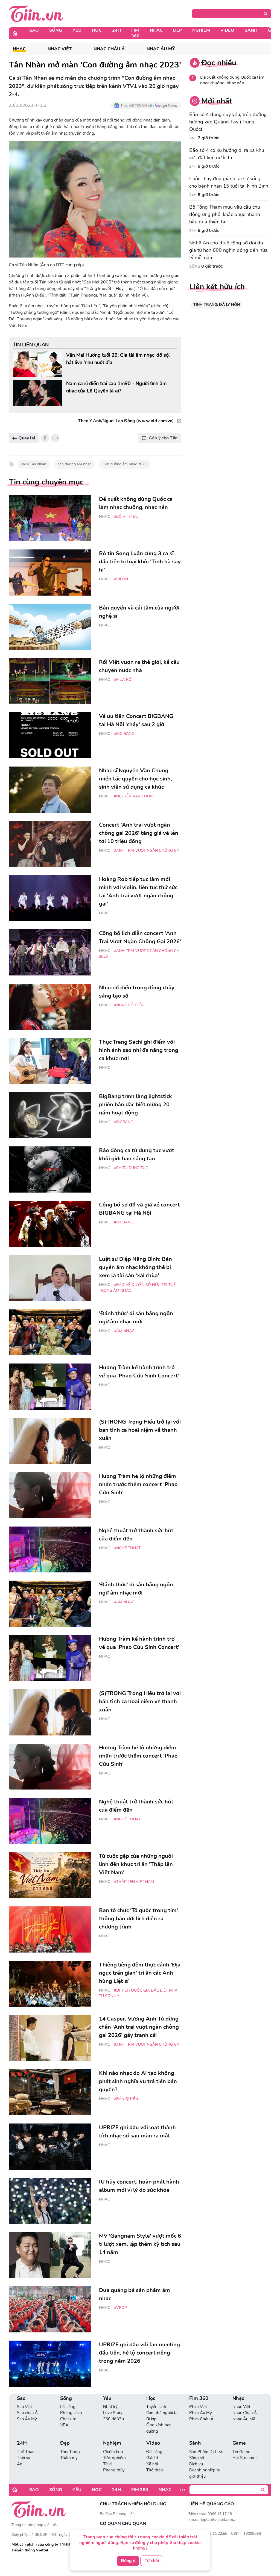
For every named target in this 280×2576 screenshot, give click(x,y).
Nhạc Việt (60, 49)
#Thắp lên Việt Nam (134, 1882)
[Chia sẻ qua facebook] (45, 438)
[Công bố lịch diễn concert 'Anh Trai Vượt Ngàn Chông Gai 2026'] (50, 952)
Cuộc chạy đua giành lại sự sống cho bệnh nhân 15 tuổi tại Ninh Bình (229, 182)
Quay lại (26, 438)
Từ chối (152, 2561)
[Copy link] (55, 438)
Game (239, 2443)
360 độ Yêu (113, 2419)
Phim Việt (198, 2407)
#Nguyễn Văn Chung (135, 796)
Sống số (197, 2458)
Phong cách (71, 2413)
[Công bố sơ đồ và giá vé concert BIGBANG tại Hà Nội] (50, 1224)
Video (227, 30)
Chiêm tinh (113, 2452)
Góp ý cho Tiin (163, 438)
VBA (64, 2425)
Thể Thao (26, 2452)
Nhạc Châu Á (109, 49)
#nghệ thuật (127, 1548)
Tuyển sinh (156, 2407)
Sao (34, 30)
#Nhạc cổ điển (129, 1005)
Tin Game (241, 2452)
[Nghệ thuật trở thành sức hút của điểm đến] (50, 1550)
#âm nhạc (124, 1331)
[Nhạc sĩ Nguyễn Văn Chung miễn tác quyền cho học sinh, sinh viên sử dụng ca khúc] (50, 790)
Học (97, 30)
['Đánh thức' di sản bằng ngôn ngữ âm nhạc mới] (50, 1333)
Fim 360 (135, 33)
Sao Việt (24, 2407)
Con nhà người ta (162, 2413)
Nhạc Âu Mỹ (161, 49)
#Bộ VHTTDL (126, 517)
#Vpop (120, 2308)
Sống (56, 30)
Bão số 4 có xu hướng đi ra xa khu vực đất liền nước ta (227, 154)
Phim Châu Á (201, 2419)
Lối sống (68, 2407)
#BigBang (124, 1122)
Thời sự (24, 2458)
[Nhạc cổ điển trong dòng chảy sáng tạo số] (50, 1007)
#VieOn (121, 579)
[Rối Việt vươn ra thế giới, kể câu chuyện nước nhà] (50, 681)
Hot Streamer (245, 2458)
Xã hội (152, 2464)
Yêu (77, 30)
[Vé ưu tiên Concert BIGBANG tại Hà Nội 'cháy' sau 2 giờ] (50, 735)
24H (116, 30)
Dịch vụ (196, 2464)
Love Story (113, 2413)
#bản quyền (126, 2099)
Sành (251, 30)
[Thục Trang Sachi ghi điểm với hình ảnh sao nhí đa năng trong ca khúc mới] (50, 1061)
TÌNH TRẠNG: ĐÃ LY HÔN (217, 305)
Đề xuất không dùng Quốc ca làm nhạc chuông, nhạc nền (232, 80)
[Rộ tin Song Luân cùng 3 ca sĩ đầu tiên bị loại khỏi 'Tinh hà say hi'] (50, 573)
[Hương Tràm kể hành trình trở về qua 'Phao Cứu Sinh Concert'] (50, 1387)
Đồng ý (128, 2561)
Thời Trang (70, 2452)
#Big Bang (124, 734)
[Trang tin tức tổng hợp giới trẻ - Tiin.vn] (36, 13)
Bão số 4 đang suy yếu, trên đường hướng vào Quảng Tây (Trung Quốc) (228, 122)
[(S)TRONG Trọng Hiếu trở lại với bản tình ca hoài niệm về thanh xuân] (50, 1441)
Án (20, 2464)
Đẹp (177, 30)
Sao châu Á (27, 2413)
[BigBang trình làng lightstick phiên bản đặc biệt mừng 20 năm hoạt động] (50, 1115)
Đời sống (154, 2452)
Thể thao (154, 2470)
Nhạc (156, 30)
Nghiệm (201, 30)
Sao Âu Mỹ (27, 2419)
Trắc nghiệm (114, 2458)
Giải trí (152, 2458)
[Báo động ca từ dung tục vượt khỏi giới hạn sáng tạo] (50, 1169)
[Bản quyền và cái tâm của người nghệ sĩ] (50, 627)
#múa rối (123, 680)
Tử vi (107, 2464)
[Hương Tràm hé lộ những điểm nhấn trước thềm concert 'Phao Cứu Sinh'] (50, 1495)
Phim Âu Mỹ (201, 2413)
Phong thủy (114, 2470)
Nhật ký (110, 2407)
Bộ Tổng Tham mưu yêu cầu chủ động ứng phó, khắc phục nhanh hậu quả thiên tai (225, 214)
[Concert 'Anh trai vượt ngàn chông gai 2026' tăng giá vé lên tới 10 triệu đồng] (50, 844)
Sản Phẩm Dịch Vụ (206, 2452)
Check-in (68, 2419)
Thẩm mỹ (69, 2458)
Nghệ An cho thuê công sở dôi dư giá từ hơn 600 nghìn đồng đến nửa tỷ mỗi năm (228, 250)
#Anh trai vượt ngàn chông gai (147, 851)
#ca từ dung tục (131, 1168)
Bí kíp (151, 2419)
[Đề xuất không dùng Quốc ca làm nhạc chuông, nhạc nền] (50, 518)
